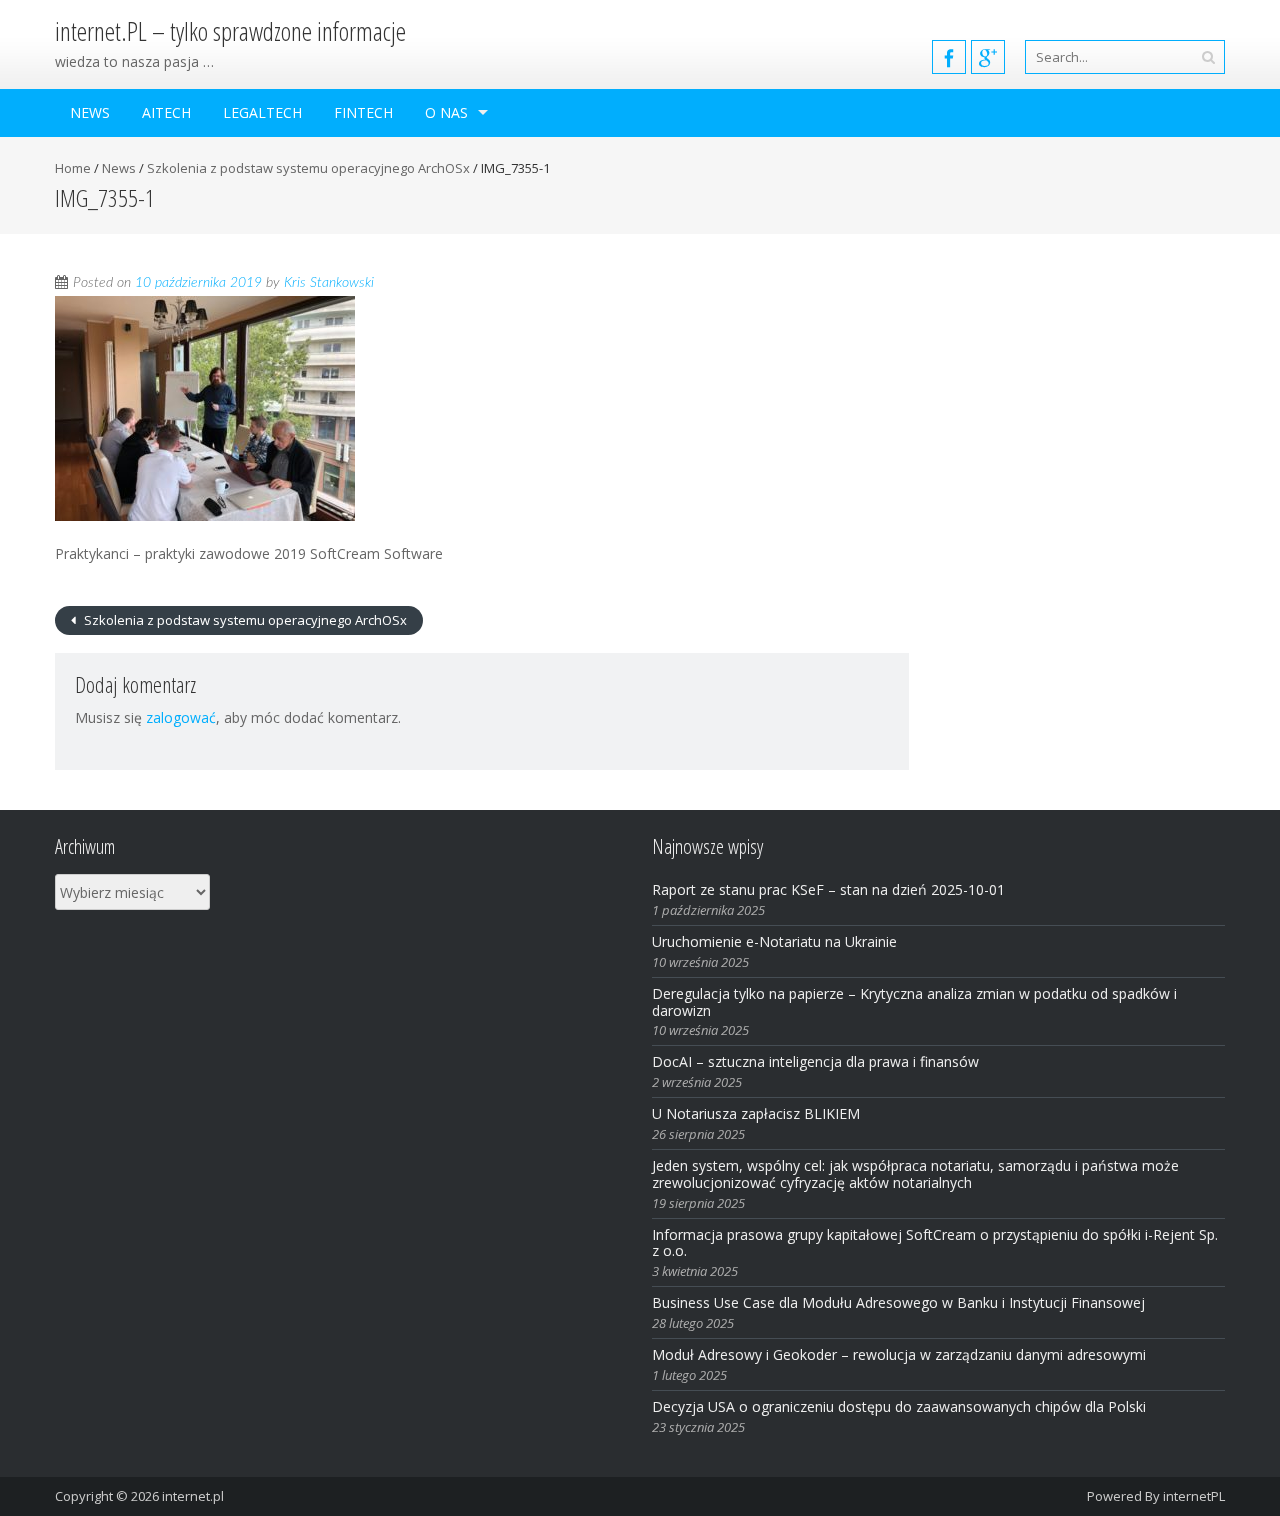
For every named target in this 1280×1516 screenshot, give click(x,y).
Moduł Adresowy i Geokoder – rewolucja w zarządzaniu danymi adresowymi (899, 1354)
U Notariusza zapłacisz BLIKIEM (756, 1113)
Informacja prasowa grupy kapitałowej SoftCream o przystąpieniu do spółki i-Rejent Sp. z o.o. (935, 1243)
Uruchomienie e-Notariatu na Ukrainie (774, 941)
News (90, 112)
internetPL (1194, 1496)
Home (73, 168)
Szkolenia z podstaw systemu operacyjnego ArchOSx (308, 168)
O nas (446, 112)
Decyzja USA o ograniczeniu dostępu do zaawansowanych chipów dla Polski (899, 1406)
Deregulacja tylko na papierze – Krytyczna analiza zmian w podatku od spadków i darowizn (914, 1002)
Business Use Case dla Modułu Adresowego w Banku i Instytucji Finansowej (900, 1302)
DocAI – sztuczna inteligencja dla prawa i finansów (815, 1061)
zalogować (181, 717)
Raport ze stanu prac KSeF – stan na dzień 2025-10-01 (828, 889)
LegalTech (262, 112)
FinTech (363, 112)
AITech (166, 112)
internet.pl (193, 1496)
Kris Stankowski (329, 283)
